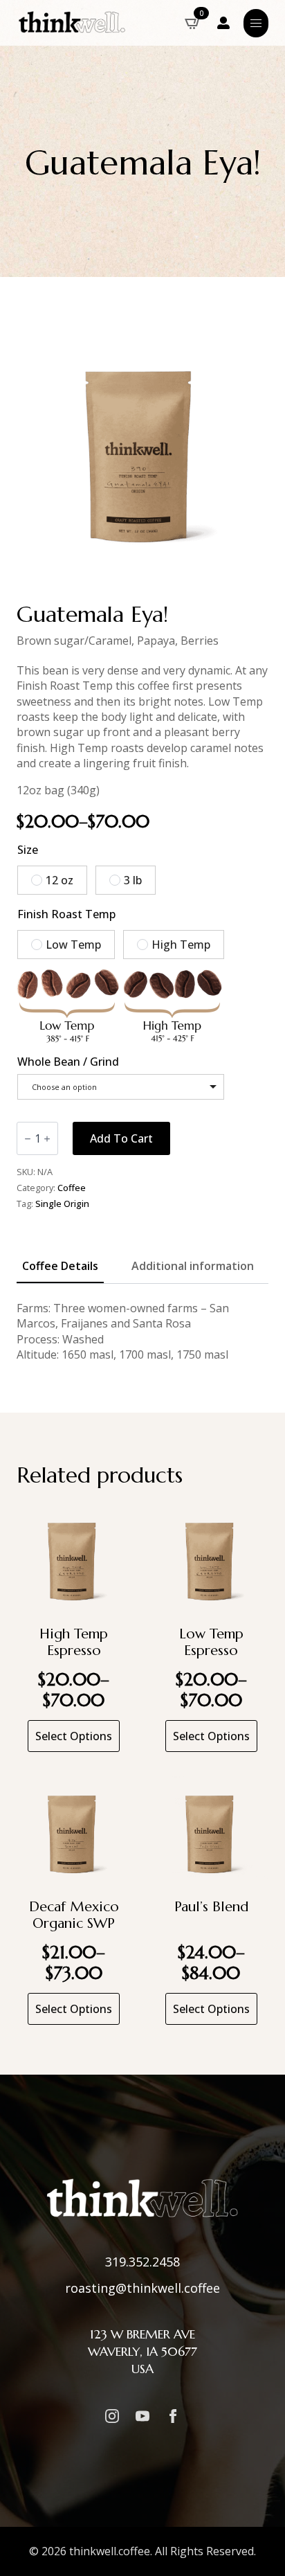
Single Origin (62, 1204)
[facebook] (173, 2416)
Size (28, 850)
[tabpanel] (142, 1332)
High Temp (181, 945)
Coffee (72, 1188)
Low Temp (73, 945)
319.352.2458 (142, 2262)
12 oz (59, 880)
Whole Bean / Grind (68, 1062)
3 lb (133, 880)
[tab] (60, 1266)
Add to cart (121, 1138)
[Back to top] (257, 2548)
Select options (74, 1736)
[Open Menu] (256, 23)
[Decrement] (28, 1139)
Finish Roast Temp (66, 914)
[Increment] (47, 1139)
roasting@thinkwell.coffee (142, 2288)
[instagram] (112, 2416)
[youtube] (142, 2416)
